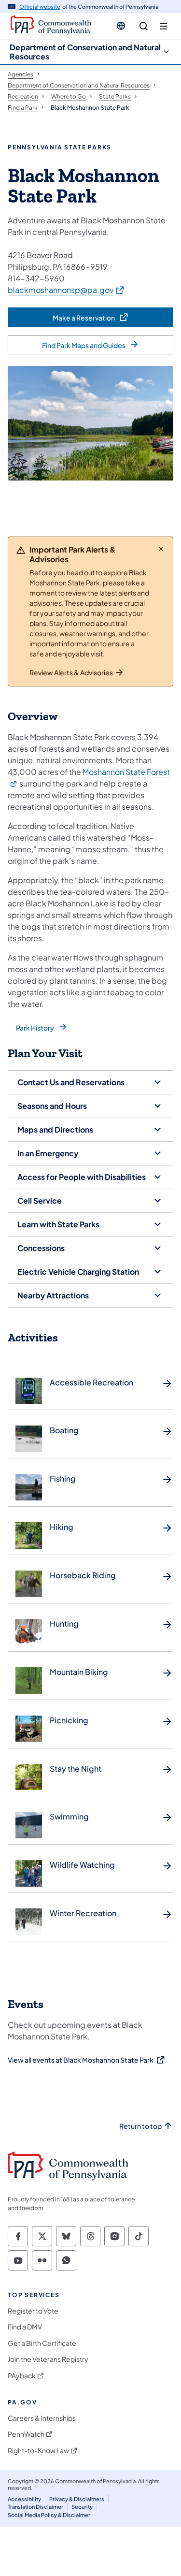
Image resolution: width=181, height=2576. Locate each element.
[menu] (163, 26)
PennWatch (26, 2434)
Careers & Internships (42, 2418)
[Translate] (121, 26)
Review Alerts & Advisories (71, 672)
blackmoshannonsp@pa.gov (66, 290)
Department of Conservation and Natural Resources (85, 52)
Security (82, 2507)
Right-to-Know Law (38, 2451)
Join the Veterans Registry (48, 2359)
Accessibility (24, 2499)
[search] (144, 26)
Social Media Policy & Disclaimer (49, 2515)
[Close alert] (161, 549)
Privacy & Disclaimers (77, 2499)
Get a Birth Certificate (42, 2343)
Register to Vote (33, 2311)
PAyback (22, 2376)
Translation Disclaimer (35, 2507)
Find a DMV (25, 2327)
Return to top (140, 2126)
